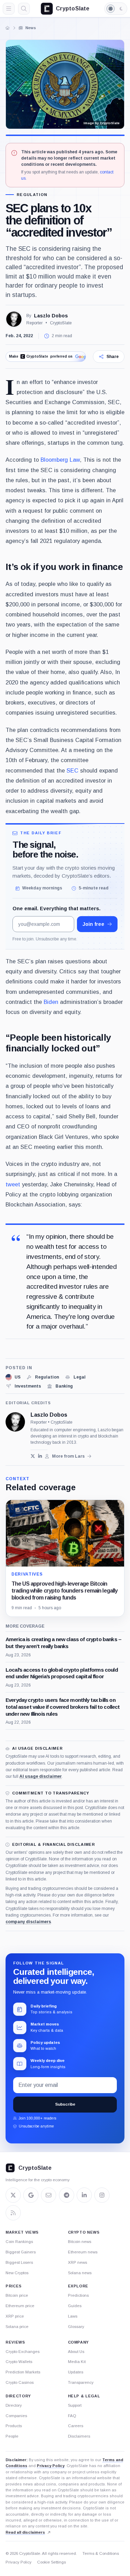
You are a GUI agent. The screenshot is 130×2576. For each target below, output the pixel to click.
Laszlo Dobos (51, 316)
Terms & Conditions (101, 2553)
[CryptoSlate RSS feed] (13, 2213)
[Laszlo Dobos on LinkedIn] (40, 1456)
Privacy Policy (51, 2466)
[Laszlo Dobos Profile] (14, 319)
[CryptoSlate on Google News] (31, 2195)
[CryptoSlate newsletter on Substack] (49, 2195)
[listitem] (13, 1377)
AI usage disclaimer (41, 1776)
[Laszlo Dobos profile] (15, 1422)
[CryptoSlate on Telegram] (67, 2195)
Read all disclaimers (25, 2532)
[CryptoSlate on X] (13, 2195)
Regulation (32, 195)
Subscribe (65, 2104)
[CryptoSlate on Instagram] (102, 2195)
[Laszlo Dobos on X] (33, 1456)
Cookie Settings (51, 2562)
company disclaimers (28, 1922)
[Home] (8, 28)
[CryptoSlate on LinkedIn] (84, 2195)
